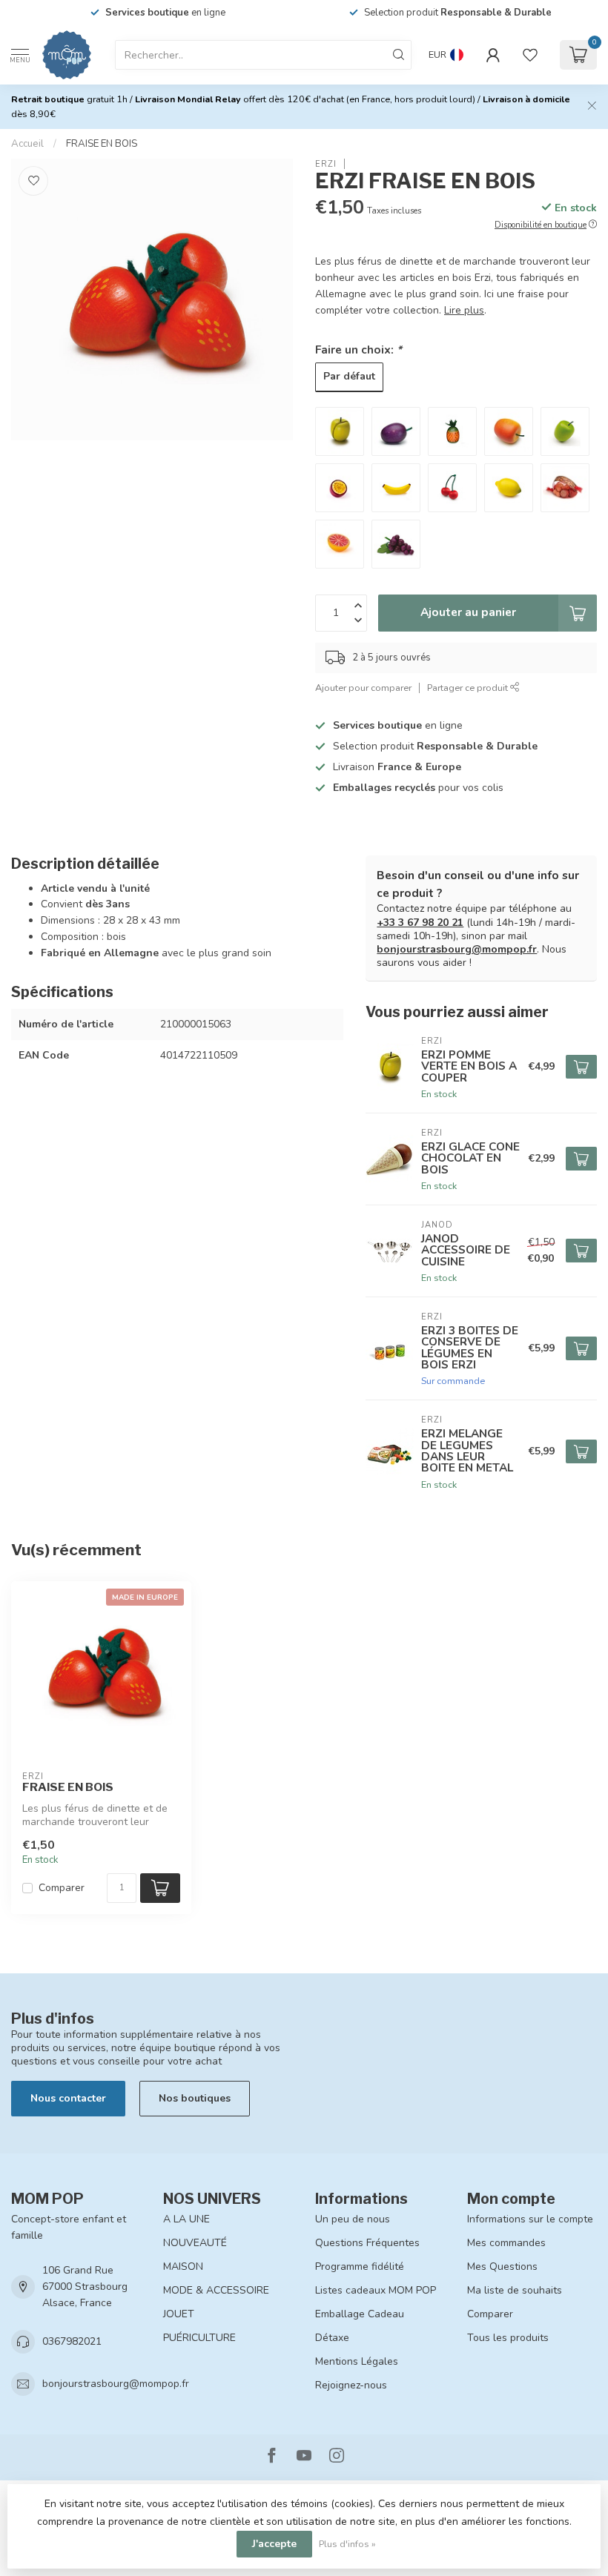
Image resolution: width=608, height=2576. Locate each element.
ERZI (326, 164)
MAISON (183, 2267)
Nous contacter (68, 2098)
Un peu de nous (353, 2219)
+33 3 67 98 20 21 (420, 923)
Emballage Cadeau (360, 2314)
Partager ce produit (469, 688)
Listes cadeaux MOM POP (376, 2290)
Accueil (27, 144)
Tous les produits (508, 2338)
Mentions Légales (357, 2361)
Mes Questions (502, 2267)
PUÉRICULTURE (199, 2338)
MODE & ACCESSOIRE (216, 2290)
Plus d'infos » (347, 2544)
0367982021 (72, 2341)
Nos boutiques (195, 2098)
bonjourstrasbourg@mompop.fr (457, 949)
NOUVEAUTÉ (195, 2243)
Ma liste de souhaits (515, 2290)
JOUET (179, 2314)
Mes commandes (506, 2243)
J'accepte (274, 2544)
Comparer (62, 1888)
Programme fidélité (360, 2267)
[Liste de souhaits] (530, 55)
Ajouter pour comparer (363, 688)
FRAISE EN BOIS (102, 144)
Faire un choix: (358, 350)
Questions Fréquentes (367, 2243)
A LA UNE (186, 2219)
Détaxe (332, 2338)
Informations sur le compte (530, 2219)
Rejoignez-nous (351, 2385)
